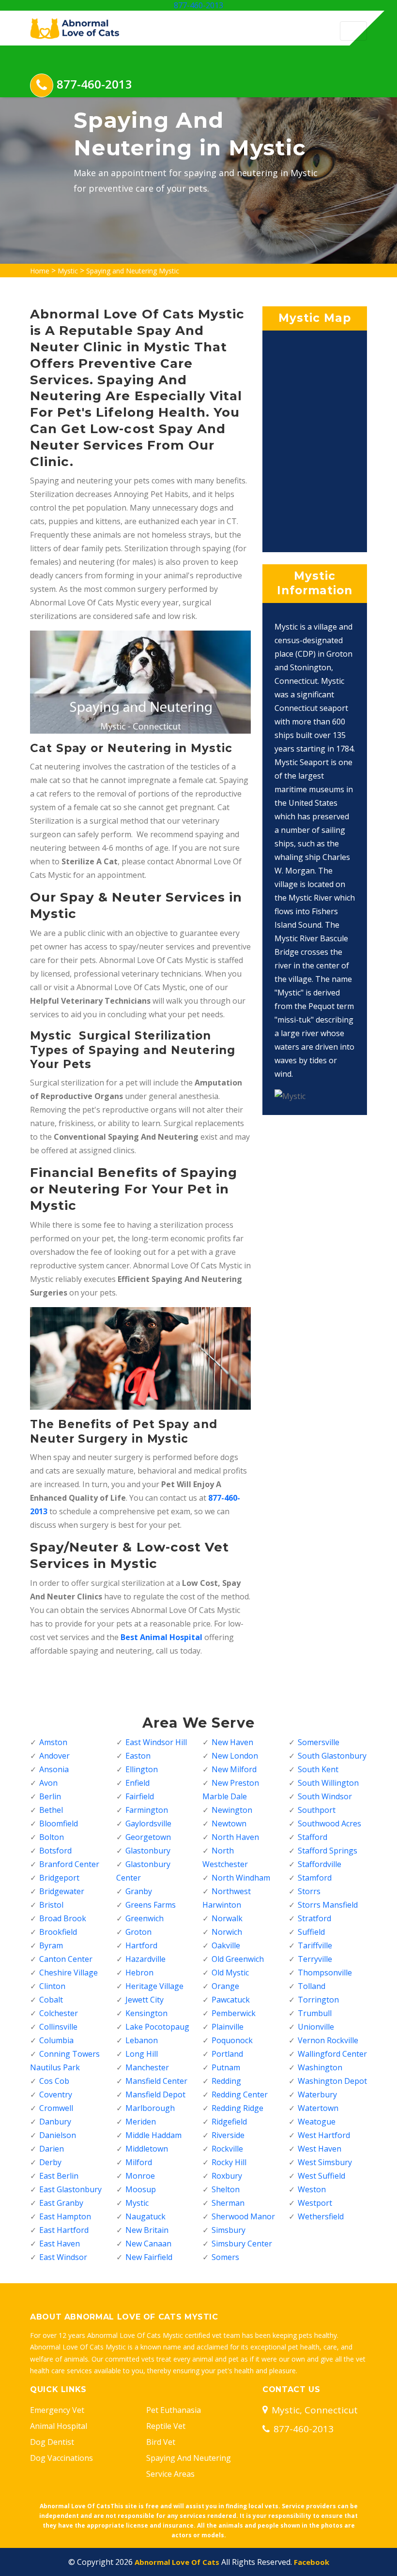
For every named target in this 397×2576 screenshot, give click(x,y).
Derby (50, 2162)
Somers (225, 2257)
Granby (139, 1891)
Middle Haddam (153, 2135)
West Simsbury (325, 2162)
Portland (227, 2054)
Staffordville (320, 1864)
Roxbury (227, 2176)
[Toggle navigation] (353, 31)
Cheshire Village (69, 1973)
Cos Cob (54, 2081)
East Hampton (65, 2216)
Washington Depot (332, 2081)
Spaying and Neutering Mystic (133, 271)
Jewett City (145, 2000)
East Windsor (63, 2257)
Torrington (318, 2000)
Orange (225, 1986)
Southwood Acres (329, 1823)
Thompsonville (325, 1973)
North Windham (241, 1878)
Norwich (227, 1932)
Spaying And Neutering (189, 2458)
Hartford (141, 1945)
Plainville (228, 2027)
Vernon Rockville (328, 2040)
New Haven (232, 1742)
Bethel (51, 1810)
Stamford (315, 1878)
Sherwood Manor (243, 2216)
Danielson (58, 2135)
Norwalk (227, 1918)
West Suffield (321, 2176)
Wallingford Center (332, 2054)
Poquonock (232, 2040)
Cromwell (56, 2108)
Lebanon (142, 2040)
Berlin (50, 1796)
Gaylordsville (148, 1823)
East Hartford (64, 2230)
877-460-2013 (198, 5)
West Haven (320, 2149)
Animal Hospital (59, 2426)
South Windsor (325, 1796)
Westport (315, 2203)
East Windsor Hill (156, 1742)
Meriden (141, 2122)
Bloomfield (59, 1823)
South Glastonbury (332, 1756)
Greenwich (145, 1918)
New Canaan (148, 2244)
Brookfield (58, 1932)
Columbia (56, 2040)
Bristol (51, 1905)
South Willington (328, 1783)
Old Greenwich (238, 1959)
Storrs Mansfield (328, 1905)
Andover (54, 1756)
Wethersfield (321, 2216)
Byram (51, 1945)
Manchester (147, 2067)
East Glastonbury (70, 2189)
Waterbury (317, 2094)
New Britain (147, 2230)
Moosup (141, 2189)
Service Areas (170, 2474)
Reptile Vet (166, 2426)
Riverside (228, 2135)
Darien (52, 2149)
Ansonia (54, 1769)
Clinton (52, 1986)
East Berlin (59, 2176)
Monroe (140, 2176)
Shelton (226, 2189)
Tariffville (315, 1945)
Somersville (319, 1742)
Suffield (311, 1932)
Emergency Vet (57, 2410)
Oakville (226, 1945)
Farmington (147, 1810)
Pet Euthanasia (174, 2410)
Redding (226, 2081)
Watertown (318, 2108)
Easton (138, 1756)
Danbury (55, 2122)
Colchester (59, 2013)
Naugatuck (145, 2216)
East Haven (60, 2244)
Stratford (314, 1918)
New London (235, 1756)
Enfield (137, 1783)
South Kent (318, 1769)
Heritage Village (154, 1986)
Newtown (229, 1823)
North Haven (235, 1837)
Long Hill (142, 2054)
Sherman (228, 2203)
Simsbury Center (242, 2244)
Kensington (146, 2013)
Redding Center (240, 2094)
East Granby (61, 2203)
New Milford (234, 1769)
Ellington (142, 1769)
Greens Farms (151, 1905)
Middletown (147, 2149)
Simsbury (229, 2230)
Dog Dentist (52, 2442)
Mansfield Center (156, 2081)
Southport (317, 1810)
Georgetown (148, 1837)
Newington (232, 1810)
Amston (53, 1742)
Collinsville (58, 2027)
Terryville (315, 1959)
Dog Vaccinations (61, 2458)
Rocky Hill (229, 2162)
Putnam (226, 2067)
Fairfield (140, 1796)
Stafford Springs (328, 1851)
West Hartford (324, 2135)
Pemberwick (234, 2013)
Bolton (52, 1837)
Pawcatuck (231, 2000)
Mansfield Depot (155, 2094)
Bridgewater (62, 1891)
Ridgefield (229, 2122)
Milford (139, 2162)
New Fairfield (149, 2257)
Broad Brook (63, 1918)
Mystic (68, 271)
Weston (312, 2189)
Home (40, 271)
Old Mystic (230, 1973)
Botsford (55, 1851)
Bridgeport (59, 1878)
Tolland (312, 1986)
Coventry (56, 2094)
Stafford (313, 1837)
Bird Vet (161, 2442)
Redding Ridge (237, 2108)
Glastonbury (148, 1851)
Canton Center (66, 1959)
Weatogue (317, 2122)
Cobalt (51, 2000)
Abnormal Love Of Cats (177, 2562)
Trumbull (315, 2013)
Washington (320, 2067)
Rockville (227, 2149)
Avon (48, 1783)
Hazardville (145, 1959)
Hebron (139, 1973)
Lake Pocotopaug (157, 2027)
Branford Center (69, 1864)
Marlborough (150, 2108)
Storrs (309, 1891)
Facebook (312, 2562)
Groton (138, 1932)
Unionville (316, 2027)
